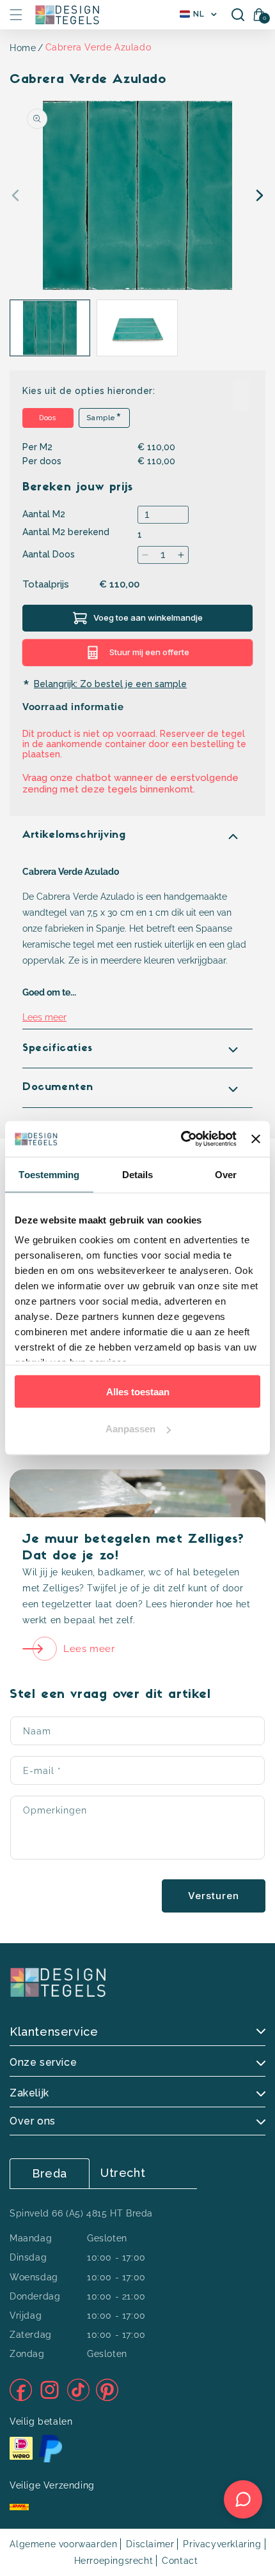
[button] (16, 15)
